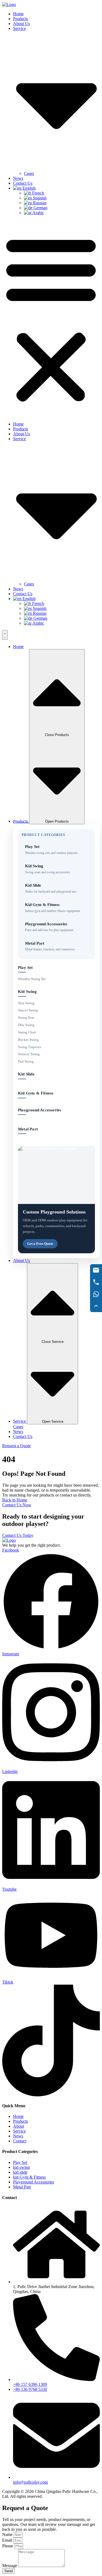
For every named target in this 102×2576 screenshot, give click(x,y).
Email (8, 2540)
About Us (21, 24)
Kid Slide (26, 1074)
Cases (29, 173)
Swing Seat (26, 1018)
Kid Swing (27, 992)
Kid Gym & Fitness (36, 1093)
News (18, 178)
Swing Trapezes (30, 1047)
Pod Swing (26, 1061)
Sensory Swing (29, 1054)
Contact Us (23, 183)
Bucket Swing (28, 1040)
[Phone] (96, 1282)
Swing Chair (27, 1032)
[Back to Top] (96, 1306)
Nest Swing (26, 1003)
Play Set (25, 968)
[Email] (96, 1270)
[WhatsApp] (96, 1294)
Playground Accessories (40, 1110)
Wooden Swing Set (32, 979)
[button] (51, 318)
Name (8, 2534)
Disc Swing (26, 1025)
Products (21, 19)
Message (10, 2566)
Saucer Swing (28, 1010)
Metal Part (28, 1129)
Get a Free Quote (40, 1244)
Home (18, 14)
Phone (8, 2546)
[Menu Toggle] (5, 635)
